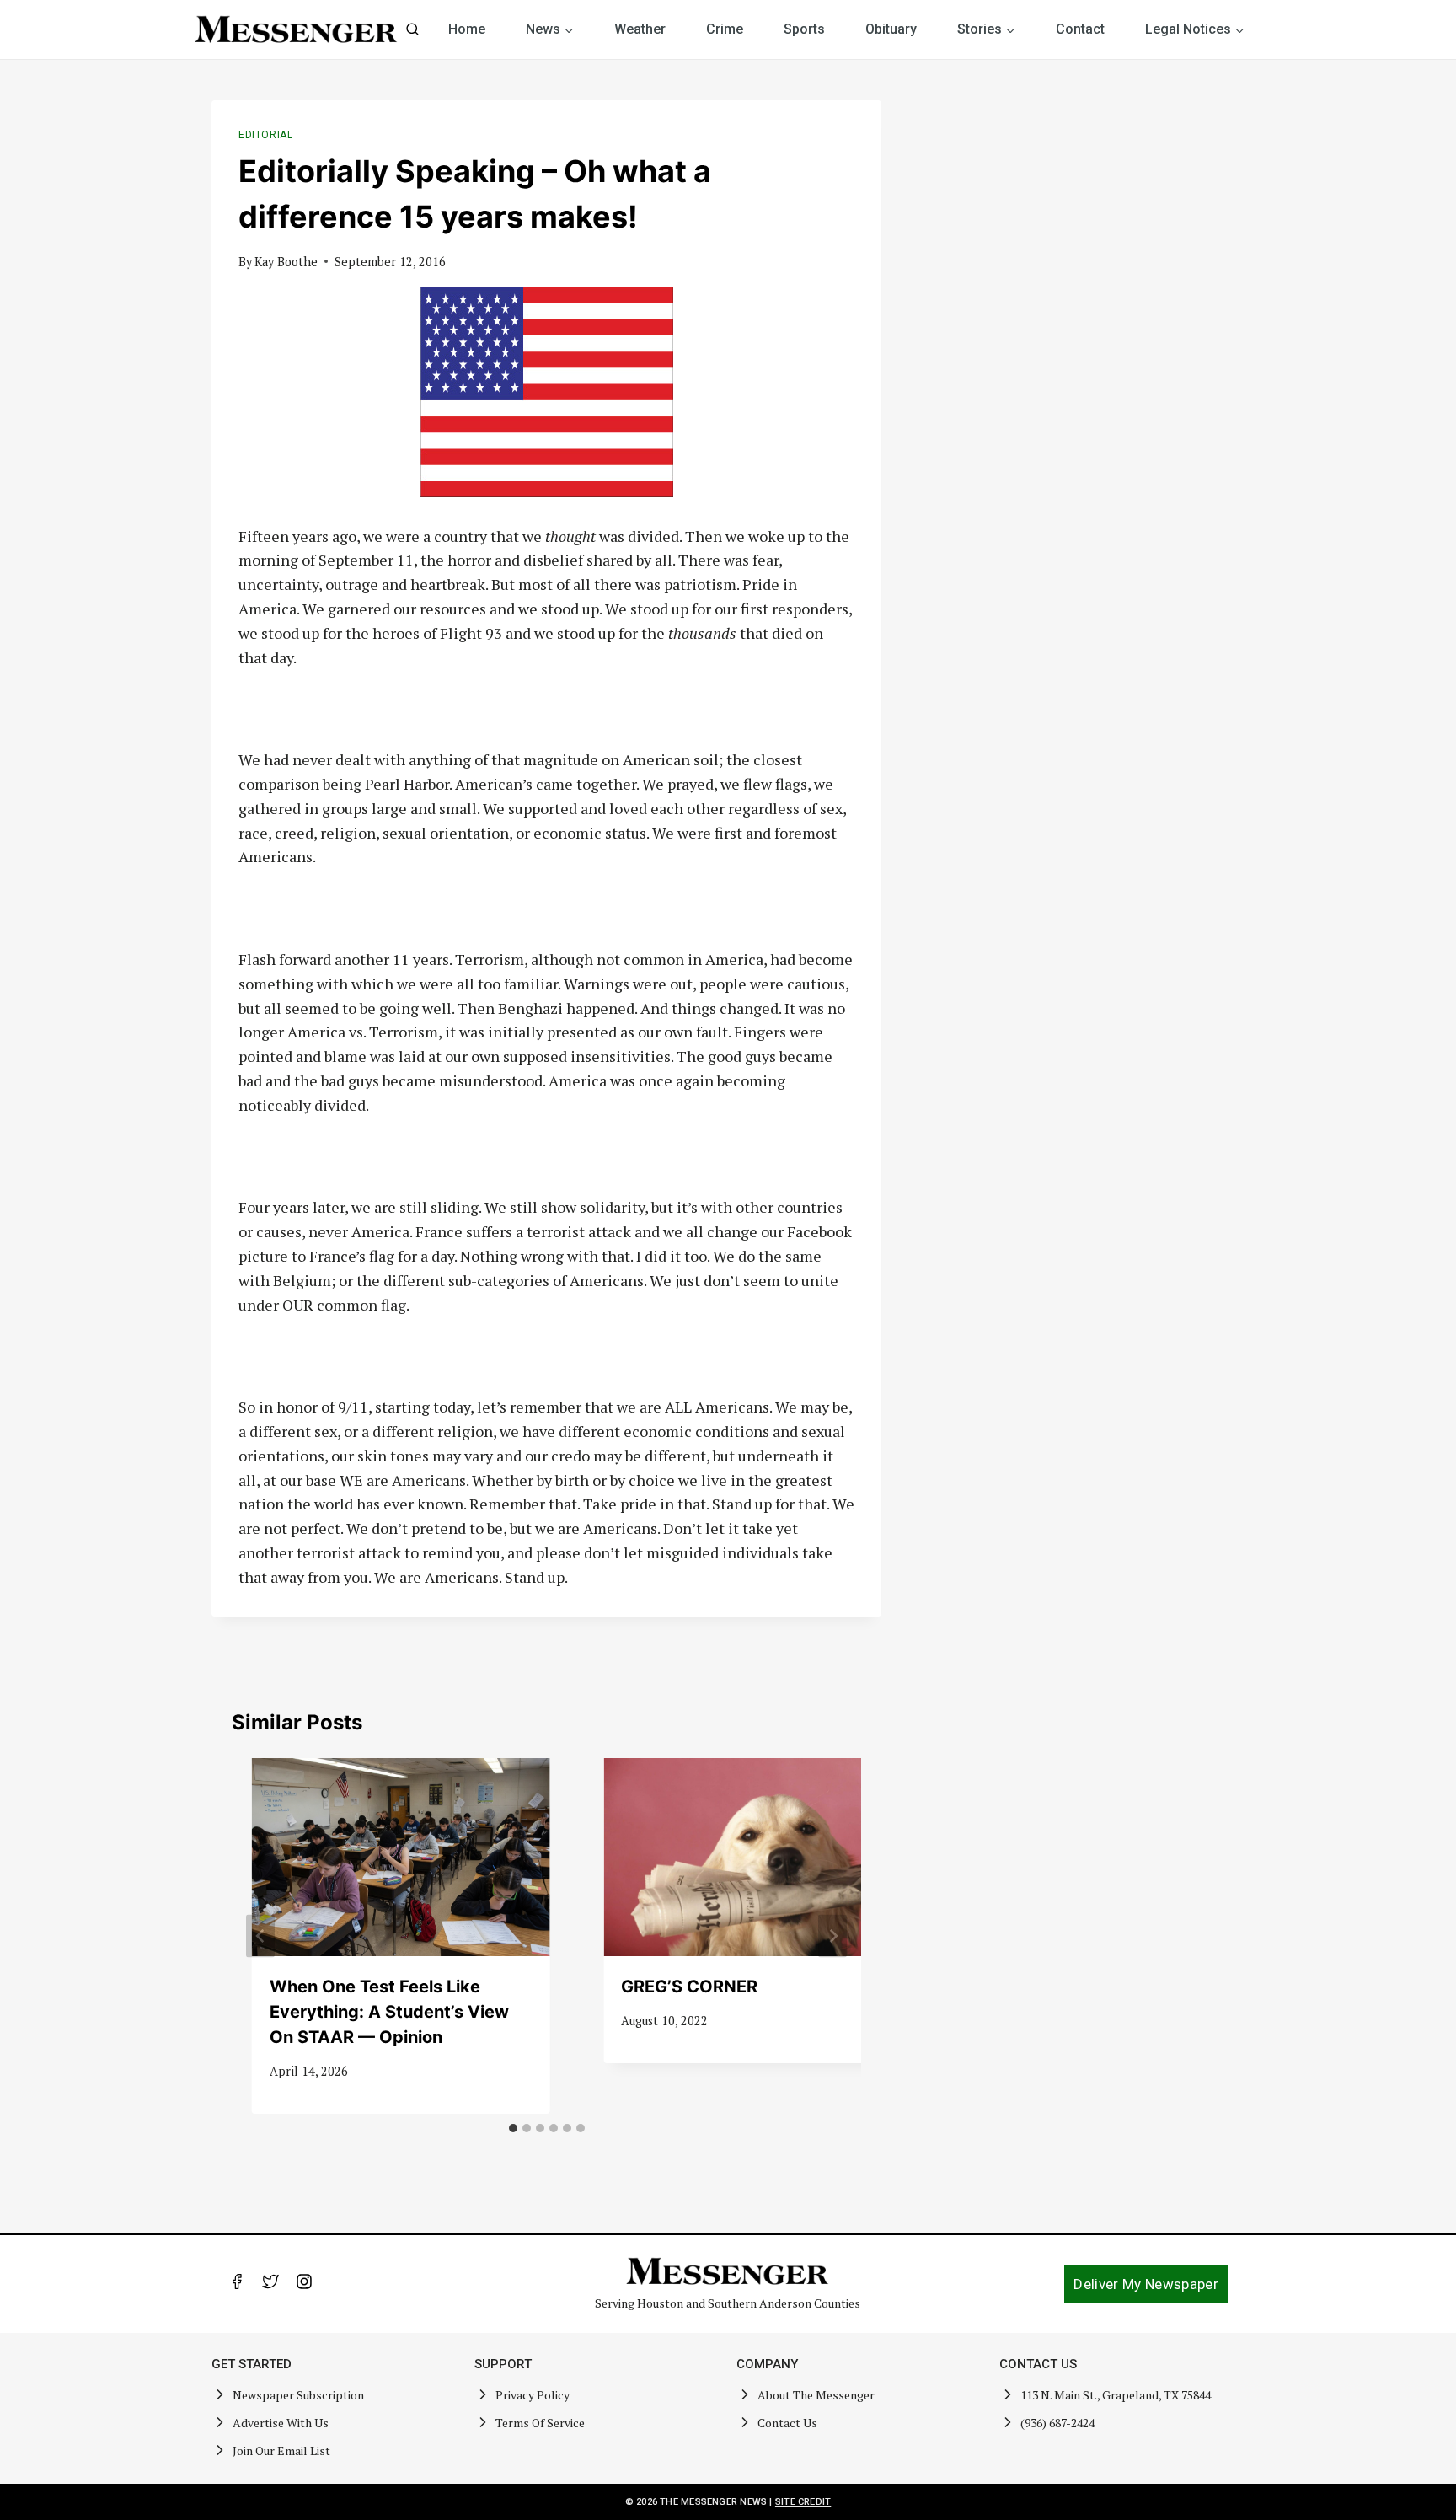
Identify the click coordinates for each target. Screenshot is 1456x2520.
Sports (804, 29)
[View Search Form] (412, 30)
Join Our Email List (281, 2450)
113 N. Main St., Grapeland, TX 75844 (1116, 2395)
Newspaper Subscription (298, 2395)
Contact (1080, 29)
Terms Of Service (540, 2423)
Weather (640, 29)
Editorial (265, 135)
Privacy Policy (533, 2395)
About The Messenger (816, 2395)
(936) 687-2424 (1057, 2423)
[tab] (513, 2128)
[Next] (832, 1936)
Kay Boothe (286, 262)
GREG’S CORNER (689, 1987)
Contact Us (787, 2423)
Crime (725, 29)
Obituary (891, 29)
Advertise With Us (281, 2423)
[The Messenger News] (297, 29)
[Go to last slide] (260, 1936)
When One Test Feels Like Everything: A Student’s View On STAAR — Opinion (389, 2012)
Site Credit (803, 2502)
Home (467, 29)
